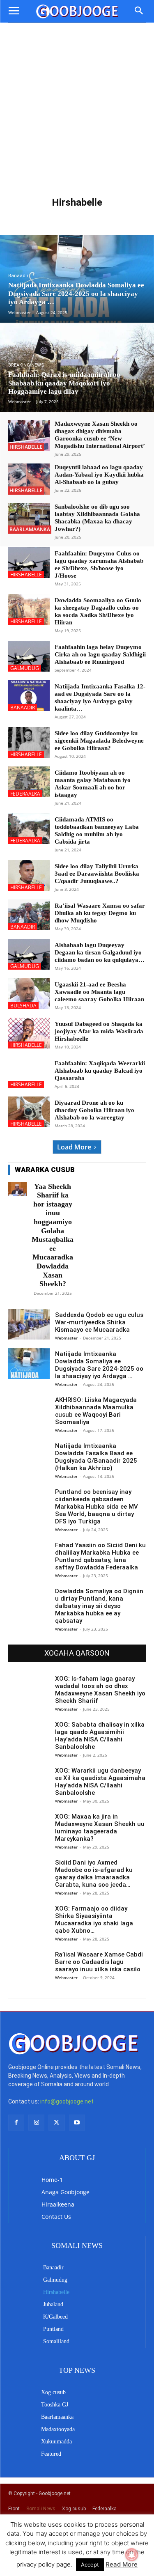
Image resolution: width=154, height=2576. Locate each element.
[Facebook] (16, 2123)
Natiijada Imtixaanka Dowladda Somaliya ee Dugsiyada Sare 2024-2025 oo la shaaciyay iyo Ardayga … (99, 1365)
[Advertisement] (77, 104)
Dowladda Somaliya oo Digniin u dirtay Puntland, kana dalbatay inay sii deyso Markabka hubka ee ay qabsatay (99, 1606)
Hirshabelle (26, 447)
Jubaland (91, 215)
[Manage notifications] (132, 2555)
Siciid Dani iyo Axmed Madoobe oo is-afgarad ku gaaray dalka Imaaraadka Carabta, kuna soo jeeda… (94, 1874)
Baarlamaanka (30, 529)
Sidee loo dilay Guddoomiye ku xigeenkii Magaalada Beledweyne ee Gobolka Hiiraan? (99, 741)
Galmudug (60, 215)
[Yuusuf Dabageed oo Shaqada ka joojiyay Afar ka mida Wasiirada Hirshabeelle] (29, 1033)
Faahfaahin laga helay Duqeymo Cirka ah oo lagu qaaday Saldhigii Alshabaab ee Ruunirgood (100, 654)
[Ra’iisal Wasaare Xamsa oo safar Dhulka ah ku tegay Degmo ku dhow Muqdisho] (29, 915)
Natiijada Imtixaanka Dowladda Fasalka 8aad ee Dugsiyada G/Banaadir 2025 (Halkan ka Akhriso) (96, 1457)
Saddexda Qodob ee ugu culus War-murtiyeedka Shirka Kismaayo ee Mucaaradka (99, 1322)
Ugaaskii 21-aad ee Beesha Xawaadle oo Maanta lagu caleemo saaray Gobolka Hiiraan (99, 992)
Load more (74, 1147)
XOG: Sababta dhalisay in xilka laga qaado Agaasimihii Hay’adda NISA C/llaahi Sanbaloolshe (100, 1736)
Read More (122, 2564)
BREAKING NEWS (26, 365)
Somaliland (92, 223)
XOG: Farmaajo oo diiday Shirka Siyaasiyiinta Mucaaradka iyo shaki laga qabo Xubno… (94, 1920)
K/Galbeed (121, 215)
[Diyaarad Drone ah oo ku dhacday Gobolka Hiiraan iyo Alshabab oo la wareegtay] (29, 1112)
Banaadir (30, 215)
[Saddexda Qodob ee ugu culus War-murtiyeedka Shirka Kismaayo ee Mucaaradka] (29, 1324)
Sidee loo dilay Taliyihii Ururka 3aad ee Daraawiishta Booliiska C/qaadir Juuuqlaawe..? (97, 874)
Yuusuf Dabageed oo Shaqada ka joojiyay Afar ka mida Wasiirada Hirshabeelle (99, 1031)
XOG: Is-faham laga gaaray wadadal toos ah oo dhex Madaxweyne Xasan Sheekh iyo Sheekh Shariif (100, 1690)
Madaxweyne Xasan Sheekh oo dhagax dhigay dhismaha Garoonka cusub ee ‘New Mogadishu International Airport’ (100, 435)
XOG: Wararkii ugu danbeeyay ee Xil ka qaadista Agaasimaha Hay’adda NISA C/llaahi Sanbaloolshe (100, 1782)
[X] (56, 2123)
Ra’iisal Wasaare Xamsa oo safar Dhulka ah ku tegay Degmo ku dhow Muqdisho (100, 913)
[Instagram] (36, 2123)
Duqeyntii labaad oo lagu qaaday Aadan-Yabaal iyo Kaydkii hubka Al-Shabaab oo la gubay (99, 475)
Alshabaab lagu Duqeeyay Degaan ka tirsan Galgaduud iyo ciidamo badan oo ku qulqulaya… (100, 952)
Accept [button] (90, 2565)
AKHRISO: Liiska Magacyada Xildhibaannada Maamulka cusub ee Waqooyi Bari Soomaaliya (96, 1411)
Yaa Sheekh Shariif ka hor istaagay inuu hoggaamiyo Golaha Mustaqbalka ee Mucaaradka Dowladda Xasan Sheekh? (53, 1235)
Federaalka (25, 794)
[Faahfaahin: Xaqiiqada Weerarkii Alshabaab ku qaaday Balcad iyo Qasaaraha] (29, 1072)
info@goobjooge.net (67, 2101)
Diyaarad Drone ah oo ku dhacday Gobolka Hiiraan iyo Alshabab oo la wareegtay (94, 1110)
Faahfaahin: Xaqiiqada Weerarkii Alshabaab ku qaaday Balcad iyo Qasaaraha (100, 1071)
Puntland (58, 223)
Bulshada (23, 1006)
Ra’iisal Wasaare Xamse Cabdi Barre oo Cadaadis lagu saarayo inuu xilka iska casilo (99, 1962)
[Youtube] (77, 2123)
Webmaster (66, 1338)
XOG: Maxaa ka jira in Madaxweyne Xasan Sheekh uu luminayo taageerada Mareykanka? (100, 1828)
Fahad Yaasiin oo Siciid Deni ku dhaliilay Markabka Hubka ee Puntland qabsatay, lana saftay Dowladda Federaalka (100, 1556)
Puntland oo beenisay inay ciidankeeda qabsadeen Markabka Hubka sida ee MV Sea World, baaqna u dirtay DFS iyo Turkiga (97, 1507)
